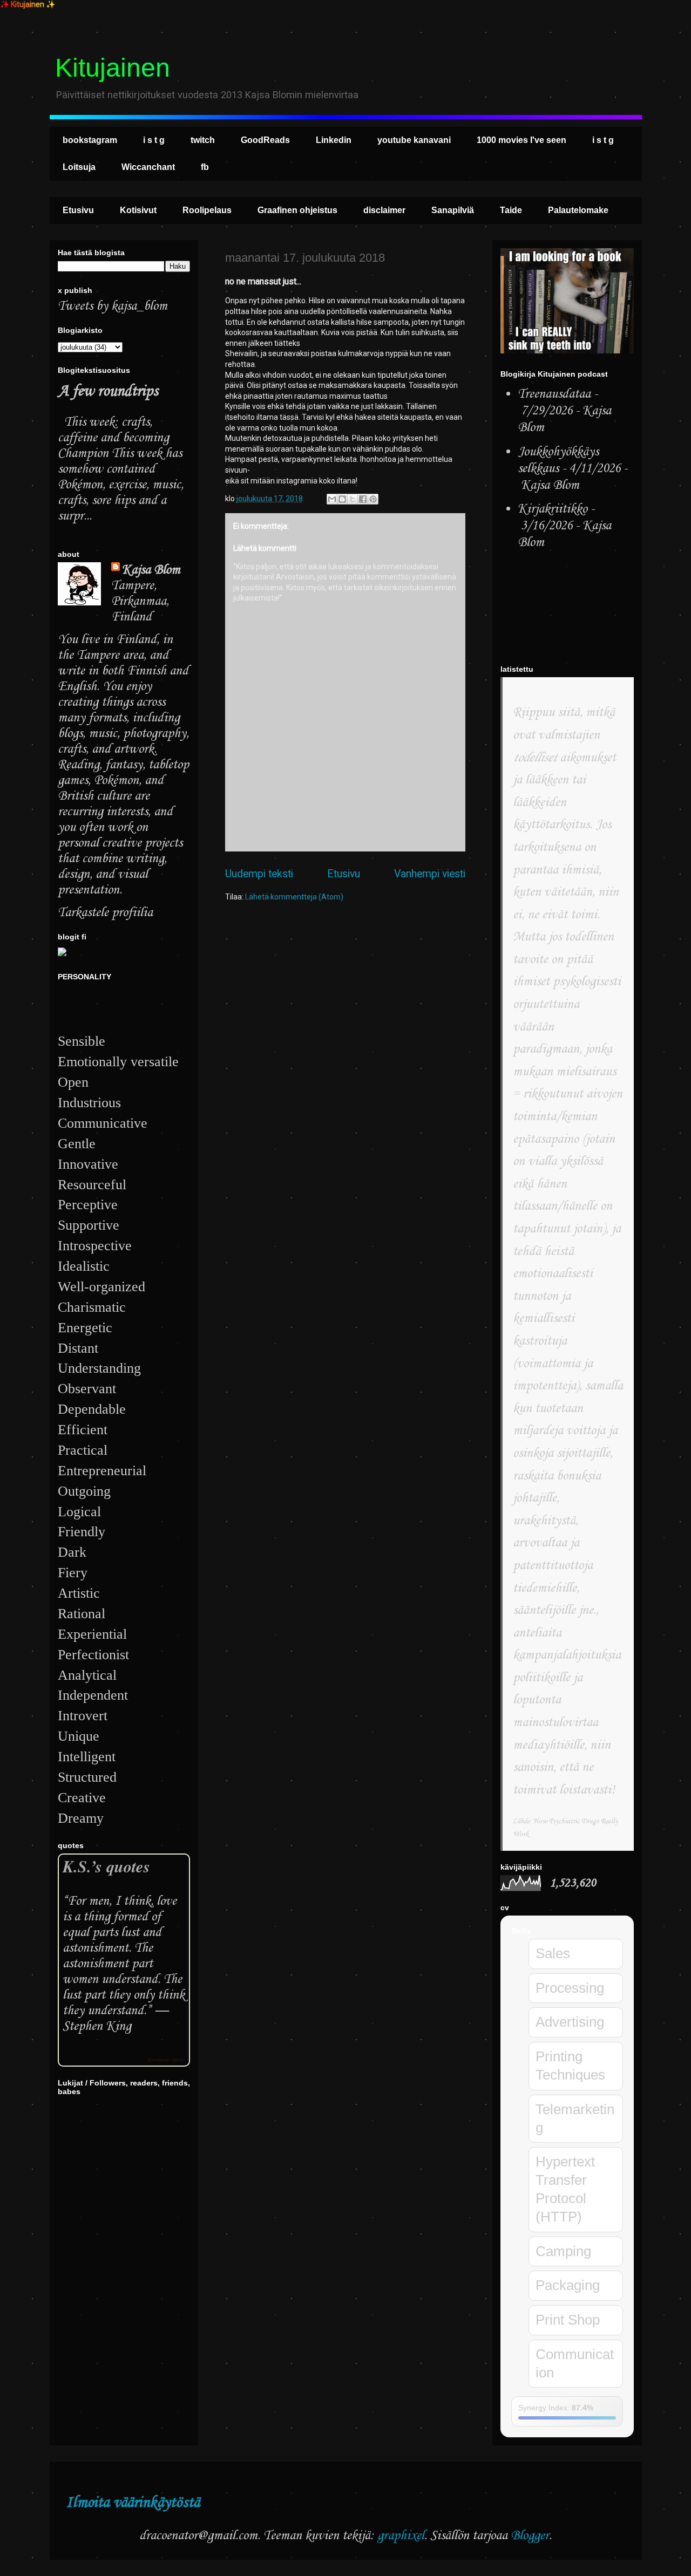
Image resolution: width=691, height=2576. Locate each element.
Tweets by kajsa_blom (113, 306)
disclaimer (384, 210)
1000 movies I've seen (521, 140)
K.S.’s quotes (106, 1866)
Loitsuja (79, 167)
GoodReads (265, 140)
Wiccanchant (148, 167)
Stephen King (97, 2026)
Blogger (530, 2536)
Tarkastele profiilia (105, 913)
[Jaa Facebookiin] (363, 499)
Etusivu (78, 210)
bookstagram (90, 140)
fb (205, 167)
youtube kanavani (414, 140)
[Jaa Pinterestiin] (373, 499)
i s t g (154, 140)
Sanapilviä (453, 210)
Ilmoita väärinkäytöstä (133, 2503)
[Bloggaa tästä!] (342, 499)
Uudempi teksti (259, 874)
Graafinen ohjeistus (297, 210)
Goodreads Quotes (166, 2060)
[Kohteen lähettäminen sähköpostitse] (332, 499)
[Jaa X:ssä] (353, 499)
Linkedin (334, 140)
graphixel (401, 2536)
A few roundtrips (108, 391)
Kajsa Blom (151, 570)
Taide (511, 210)
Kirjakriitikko (553, 509)
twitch (203, 140)
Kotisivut (138, 210)
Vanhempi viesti (430, 874)
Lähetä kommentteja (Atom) (294, 897)
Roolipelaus (207, 210)
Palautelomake (578, 210)
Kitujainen (113, 68)
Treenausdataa (554, 394)
